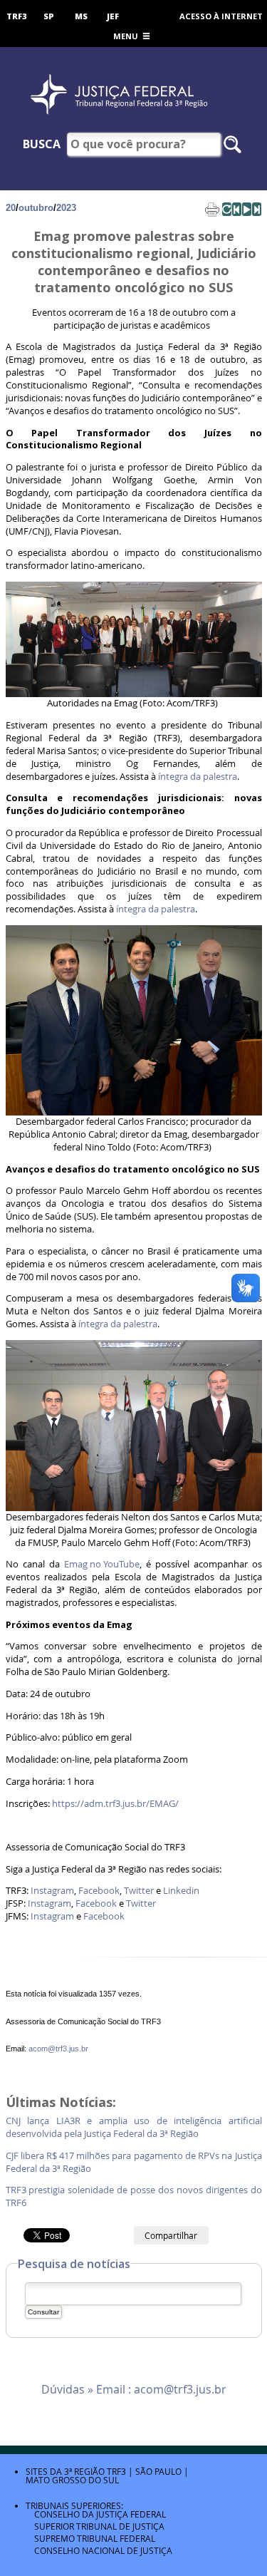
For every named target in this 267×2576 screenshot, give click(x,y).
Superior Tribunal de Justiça (99, 2526)
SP (49, 16)
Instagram (52, 1891)
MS (81, 16)
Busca (42, 144)
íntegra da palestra (198, 777)
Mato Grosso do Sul (72, 2480)
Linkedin (181, 1891)
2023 (66, 208)
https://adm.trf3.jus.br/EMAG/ (115, 1804)
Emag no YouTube (102, 1564)
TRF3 (17, 16)
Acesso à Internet (221, 16)
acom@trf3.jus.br (58, 2049)
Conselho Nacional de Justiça (103, 2550)
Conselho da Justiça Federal (100, 2514)
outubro (36, 208)
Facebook (99, 1891)
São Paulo (158, 2471)
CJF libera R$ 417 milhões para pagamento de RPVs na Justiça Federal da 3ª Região (134, 2162)
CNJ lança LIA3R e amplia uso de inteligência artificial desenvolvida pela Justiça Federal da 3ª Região (134, 2127)
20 (11, 208)
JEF (113, 16)
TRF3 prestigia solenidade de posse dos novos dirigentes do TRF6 (134, 2196)
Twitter (139, 1891)
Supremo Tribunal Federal (95, 2538)
